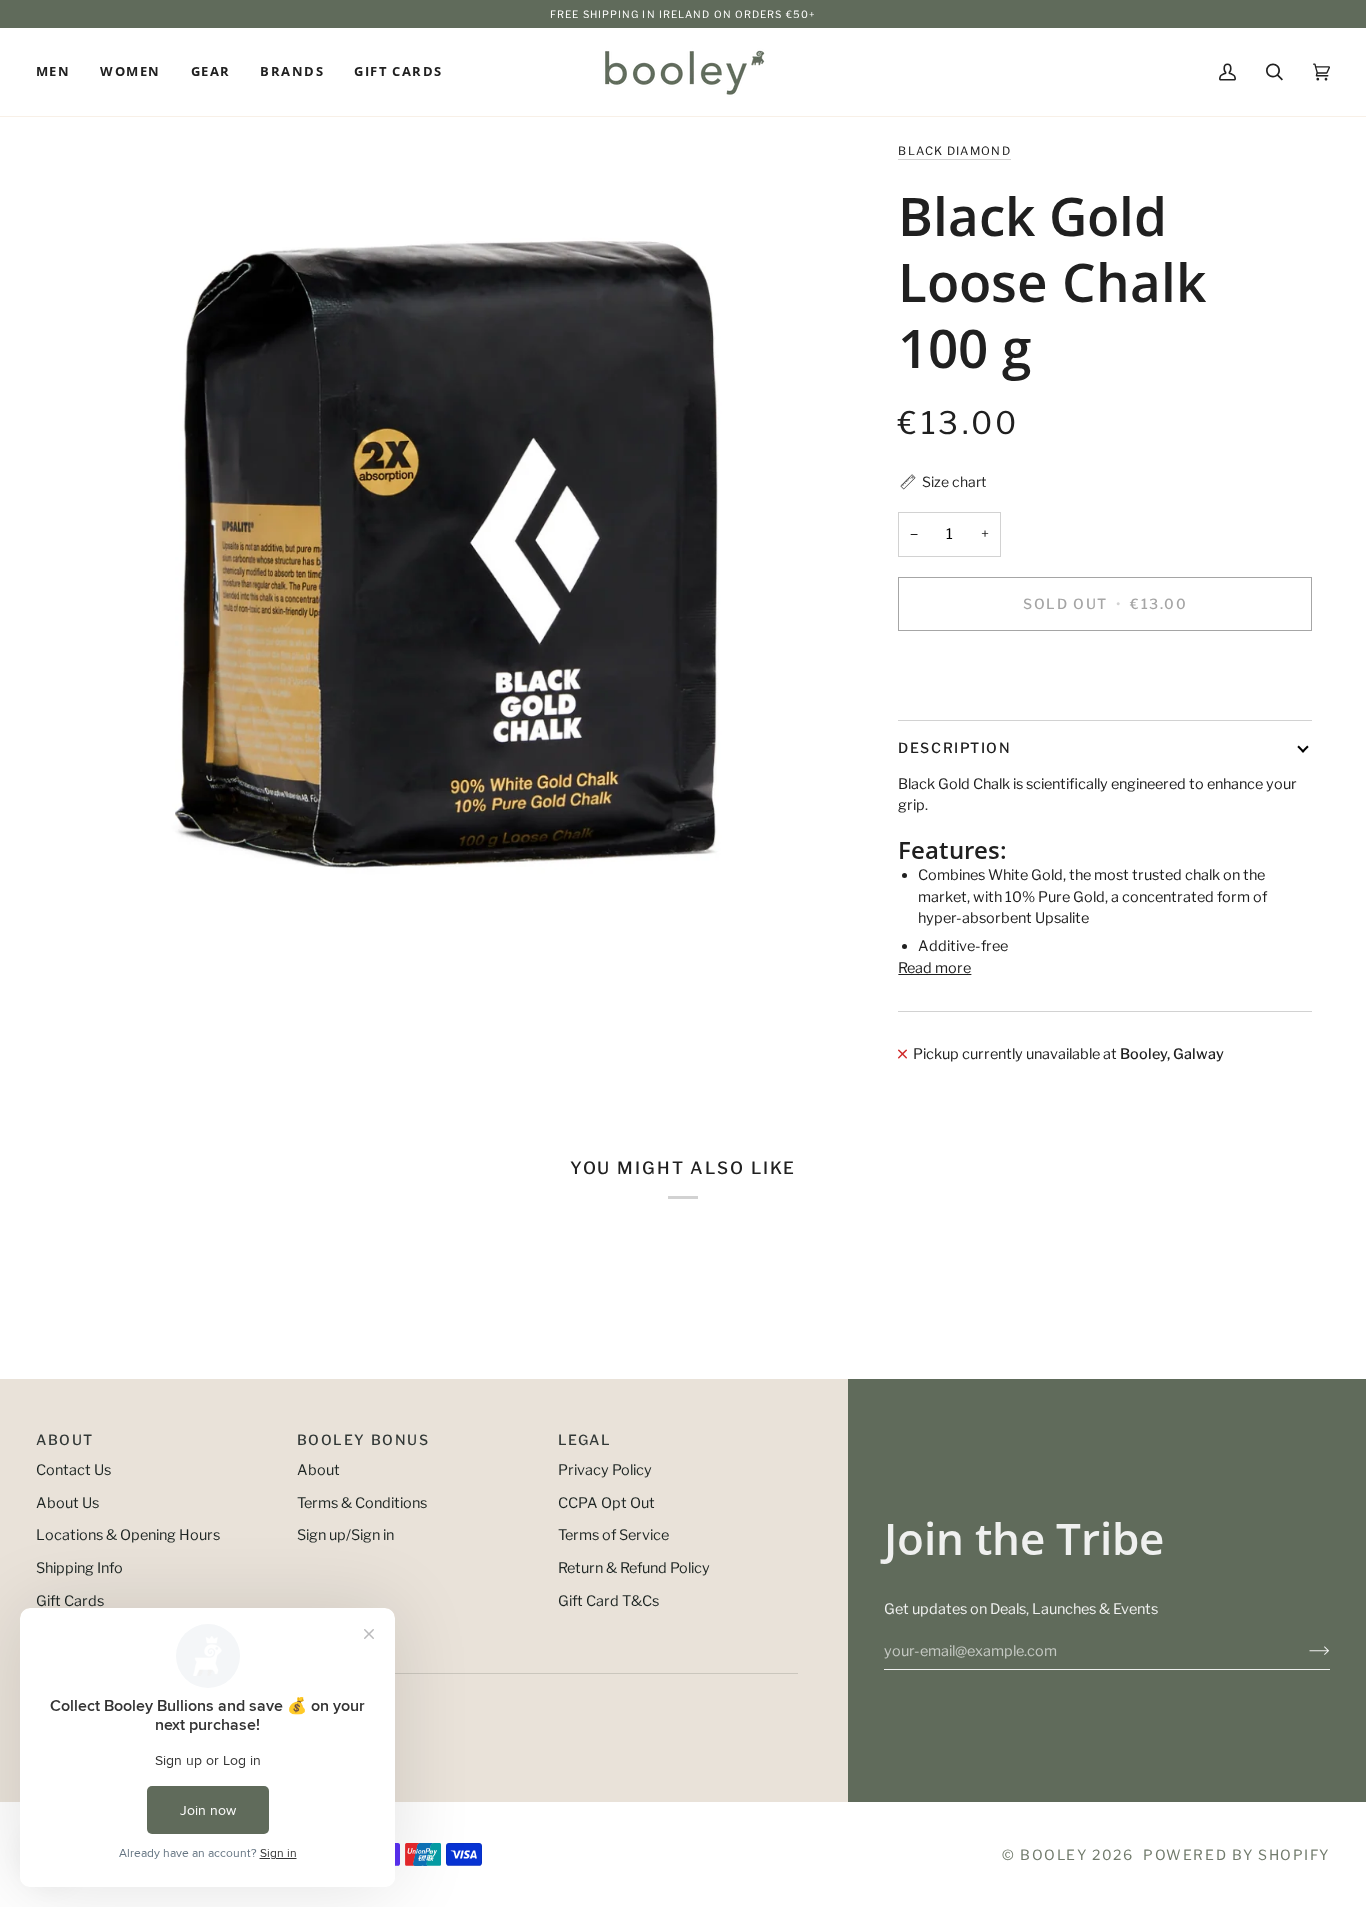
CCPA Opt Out (606, 1503)
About (318, 1470)
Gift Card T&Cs (608, 1601)
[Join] (1303, 1651)
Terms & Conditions (362, 1503)
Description (954, 747)
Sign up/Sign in (345, 1535)
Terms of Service (613, 1535)
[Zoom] (440, 544)
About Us (67, 1503)
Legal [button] (585, 1439)
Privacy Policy (605, 1470)
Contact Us (73, 1470)
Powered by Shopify (1236, 1854)
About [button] (65, 1439)
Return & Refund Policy (634, 1568)
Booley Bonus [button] (363, 1439)
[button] (60, 72)
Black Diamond (954, 151)
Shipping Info (79, 1568)
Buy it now (1105, 672)
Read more (934, 968)
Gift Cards (70, 1601)
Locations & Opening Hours (128, 1535)
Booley (1053, 1854)
